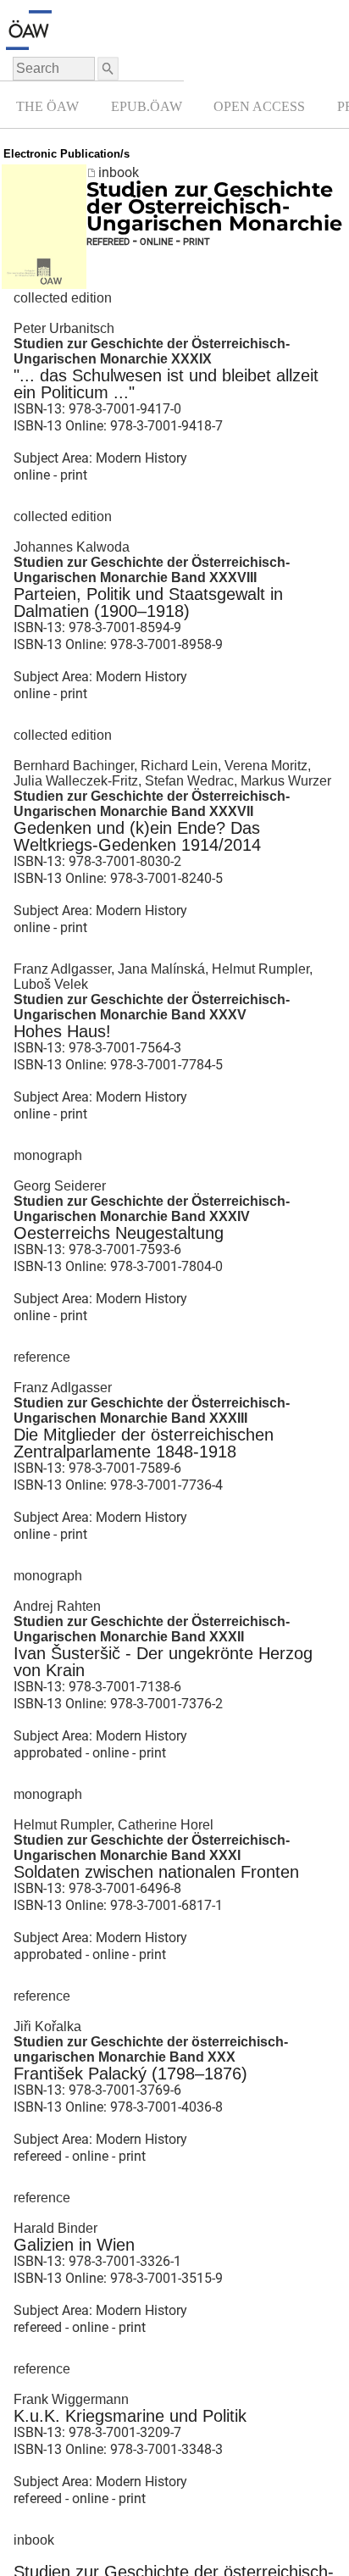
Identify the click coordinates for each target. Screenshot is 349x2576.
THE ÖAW (47, 106)
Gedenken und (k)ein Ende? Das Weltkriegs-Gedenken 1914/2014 (137, 836)
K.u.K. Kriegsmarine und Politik (130, 2416)
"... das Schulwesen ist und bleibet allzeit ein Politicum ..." (166, 384)
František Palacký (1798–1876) (130, 2074)
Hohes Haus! (62, 1031)
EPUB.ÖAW (147, 106)
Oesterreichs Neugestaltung (119, 1233)
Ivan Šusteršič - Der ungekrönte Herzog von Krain (163, 1662)
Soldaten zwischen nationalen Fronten (156, 1872)
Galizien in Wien (74, 2245)
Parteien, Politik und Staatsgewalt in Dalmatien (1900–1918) (148, 602)
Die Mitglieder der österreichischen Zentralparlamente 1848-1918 (144, 1443)
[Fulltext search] (107, 69)
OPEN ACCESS (259, 106)
